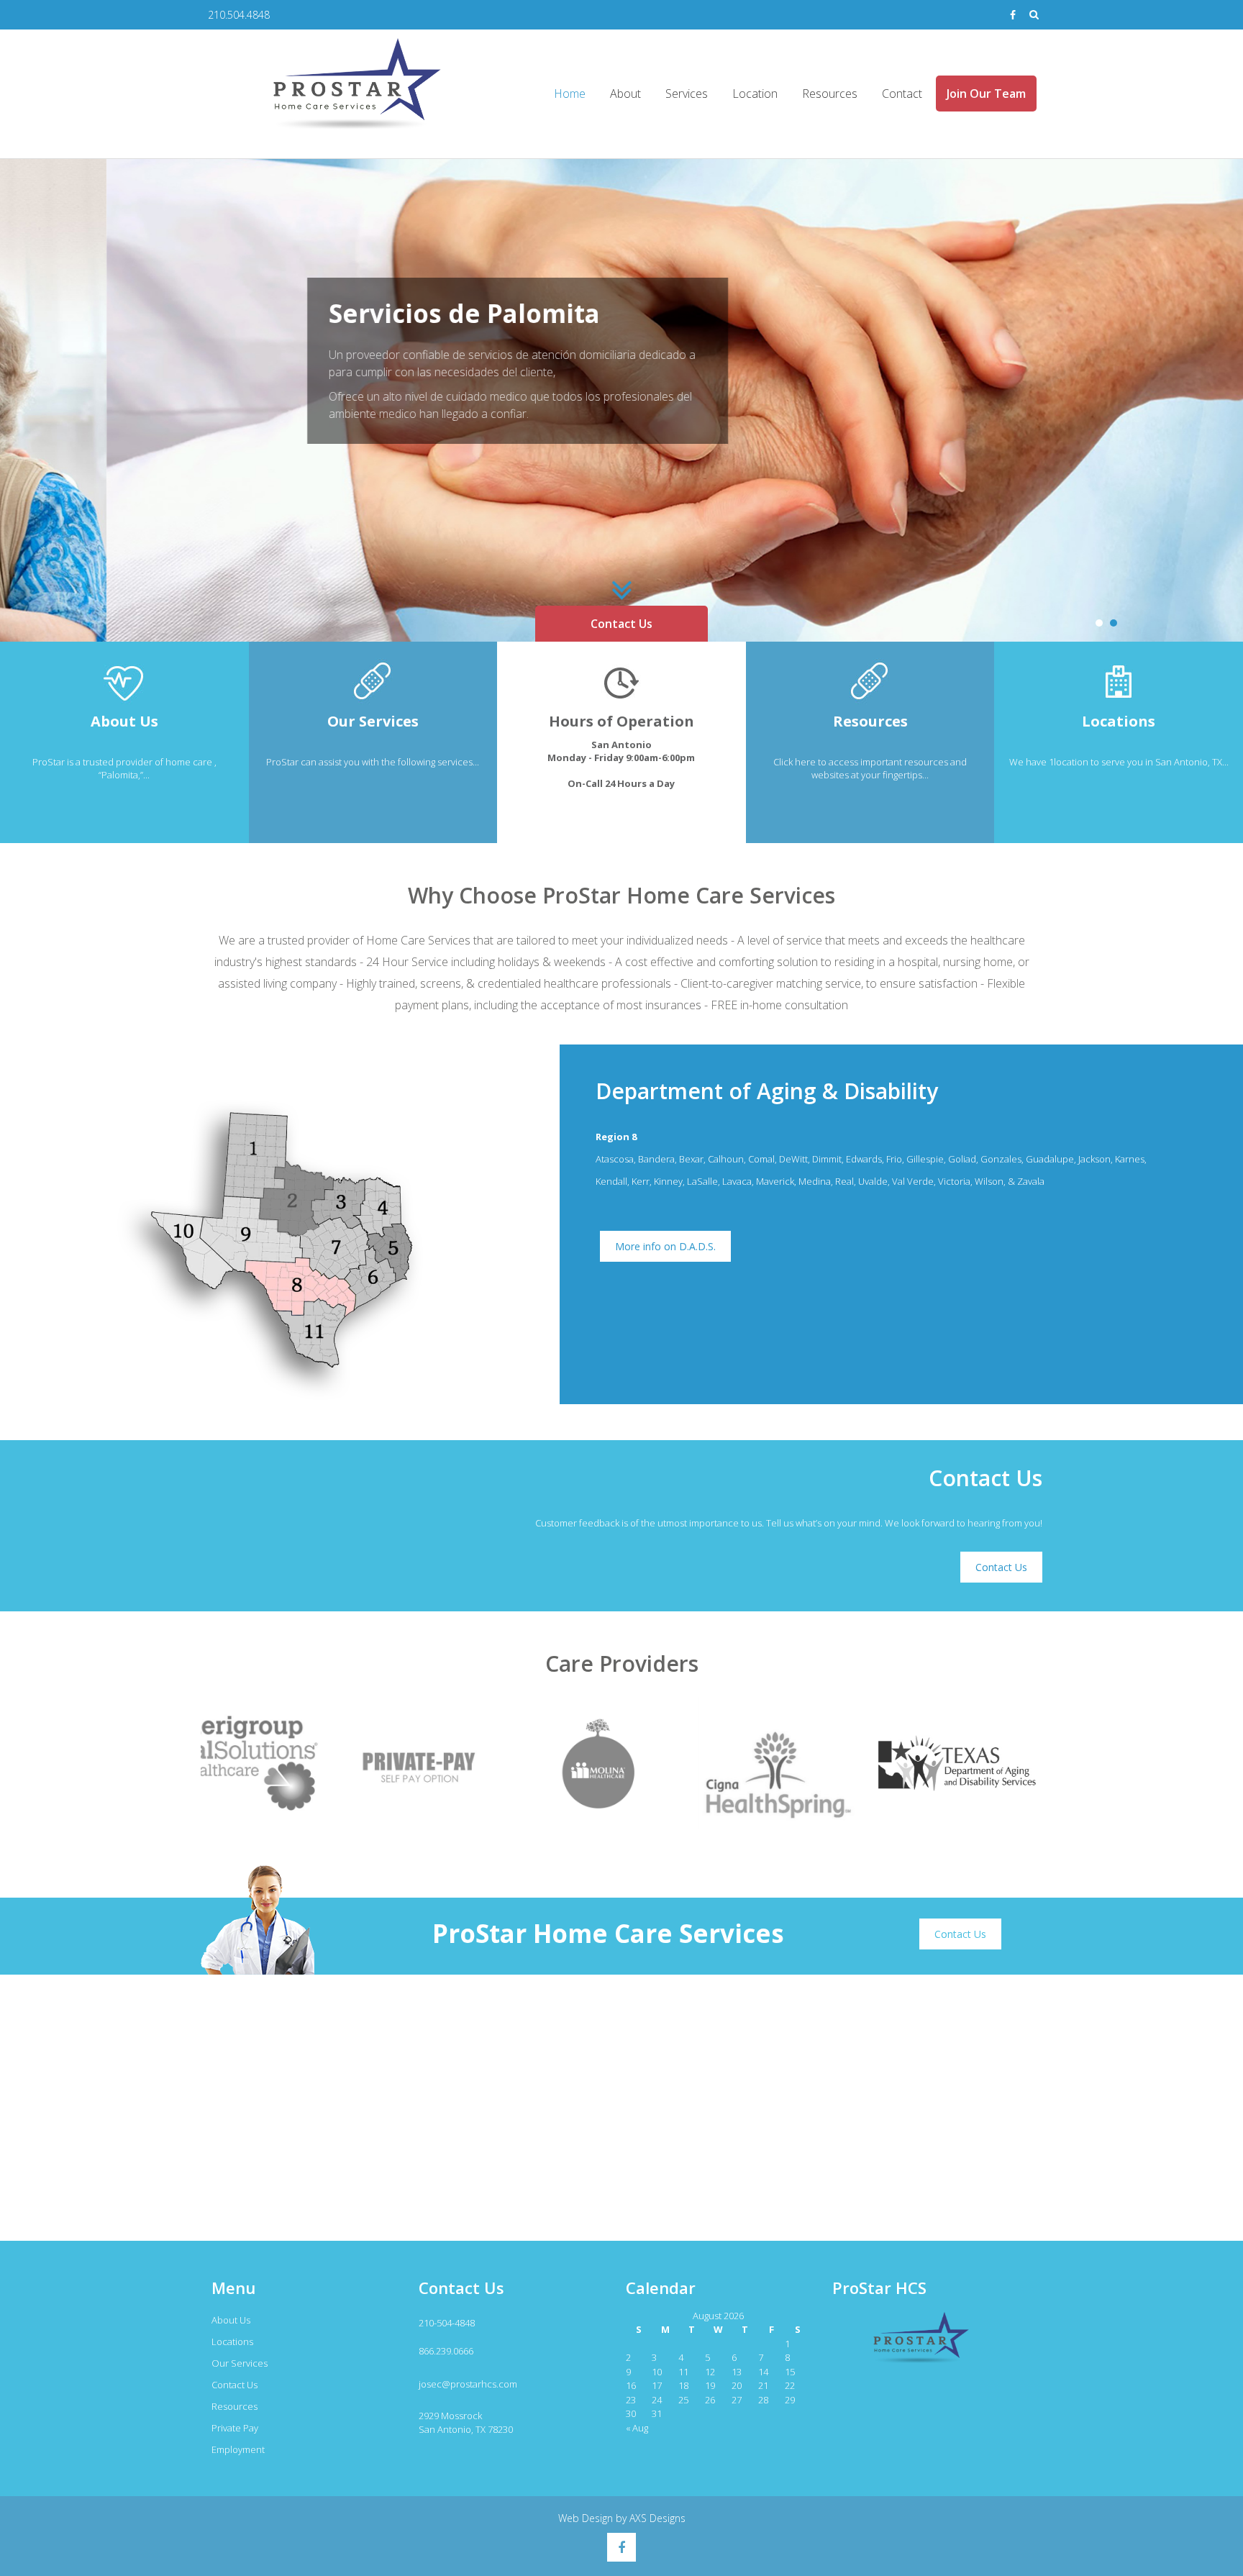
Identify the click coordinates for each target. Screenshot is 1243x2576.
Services (687, 94)
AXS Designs (657, 2518)
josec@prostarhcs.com (468, 2384)
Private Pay (235, 2428)
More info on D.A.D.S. (665, 1246)
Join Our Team (986, 94)
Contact (902, 94)
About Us (231, 2320)
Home (570, 94)
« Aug (637, 2428)
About (625, 94)
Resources (830, 94)
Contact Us (621, 624)
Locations (232, 2341)
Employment (238, 2449)
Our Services (240, 2363)
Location (755, 94)
